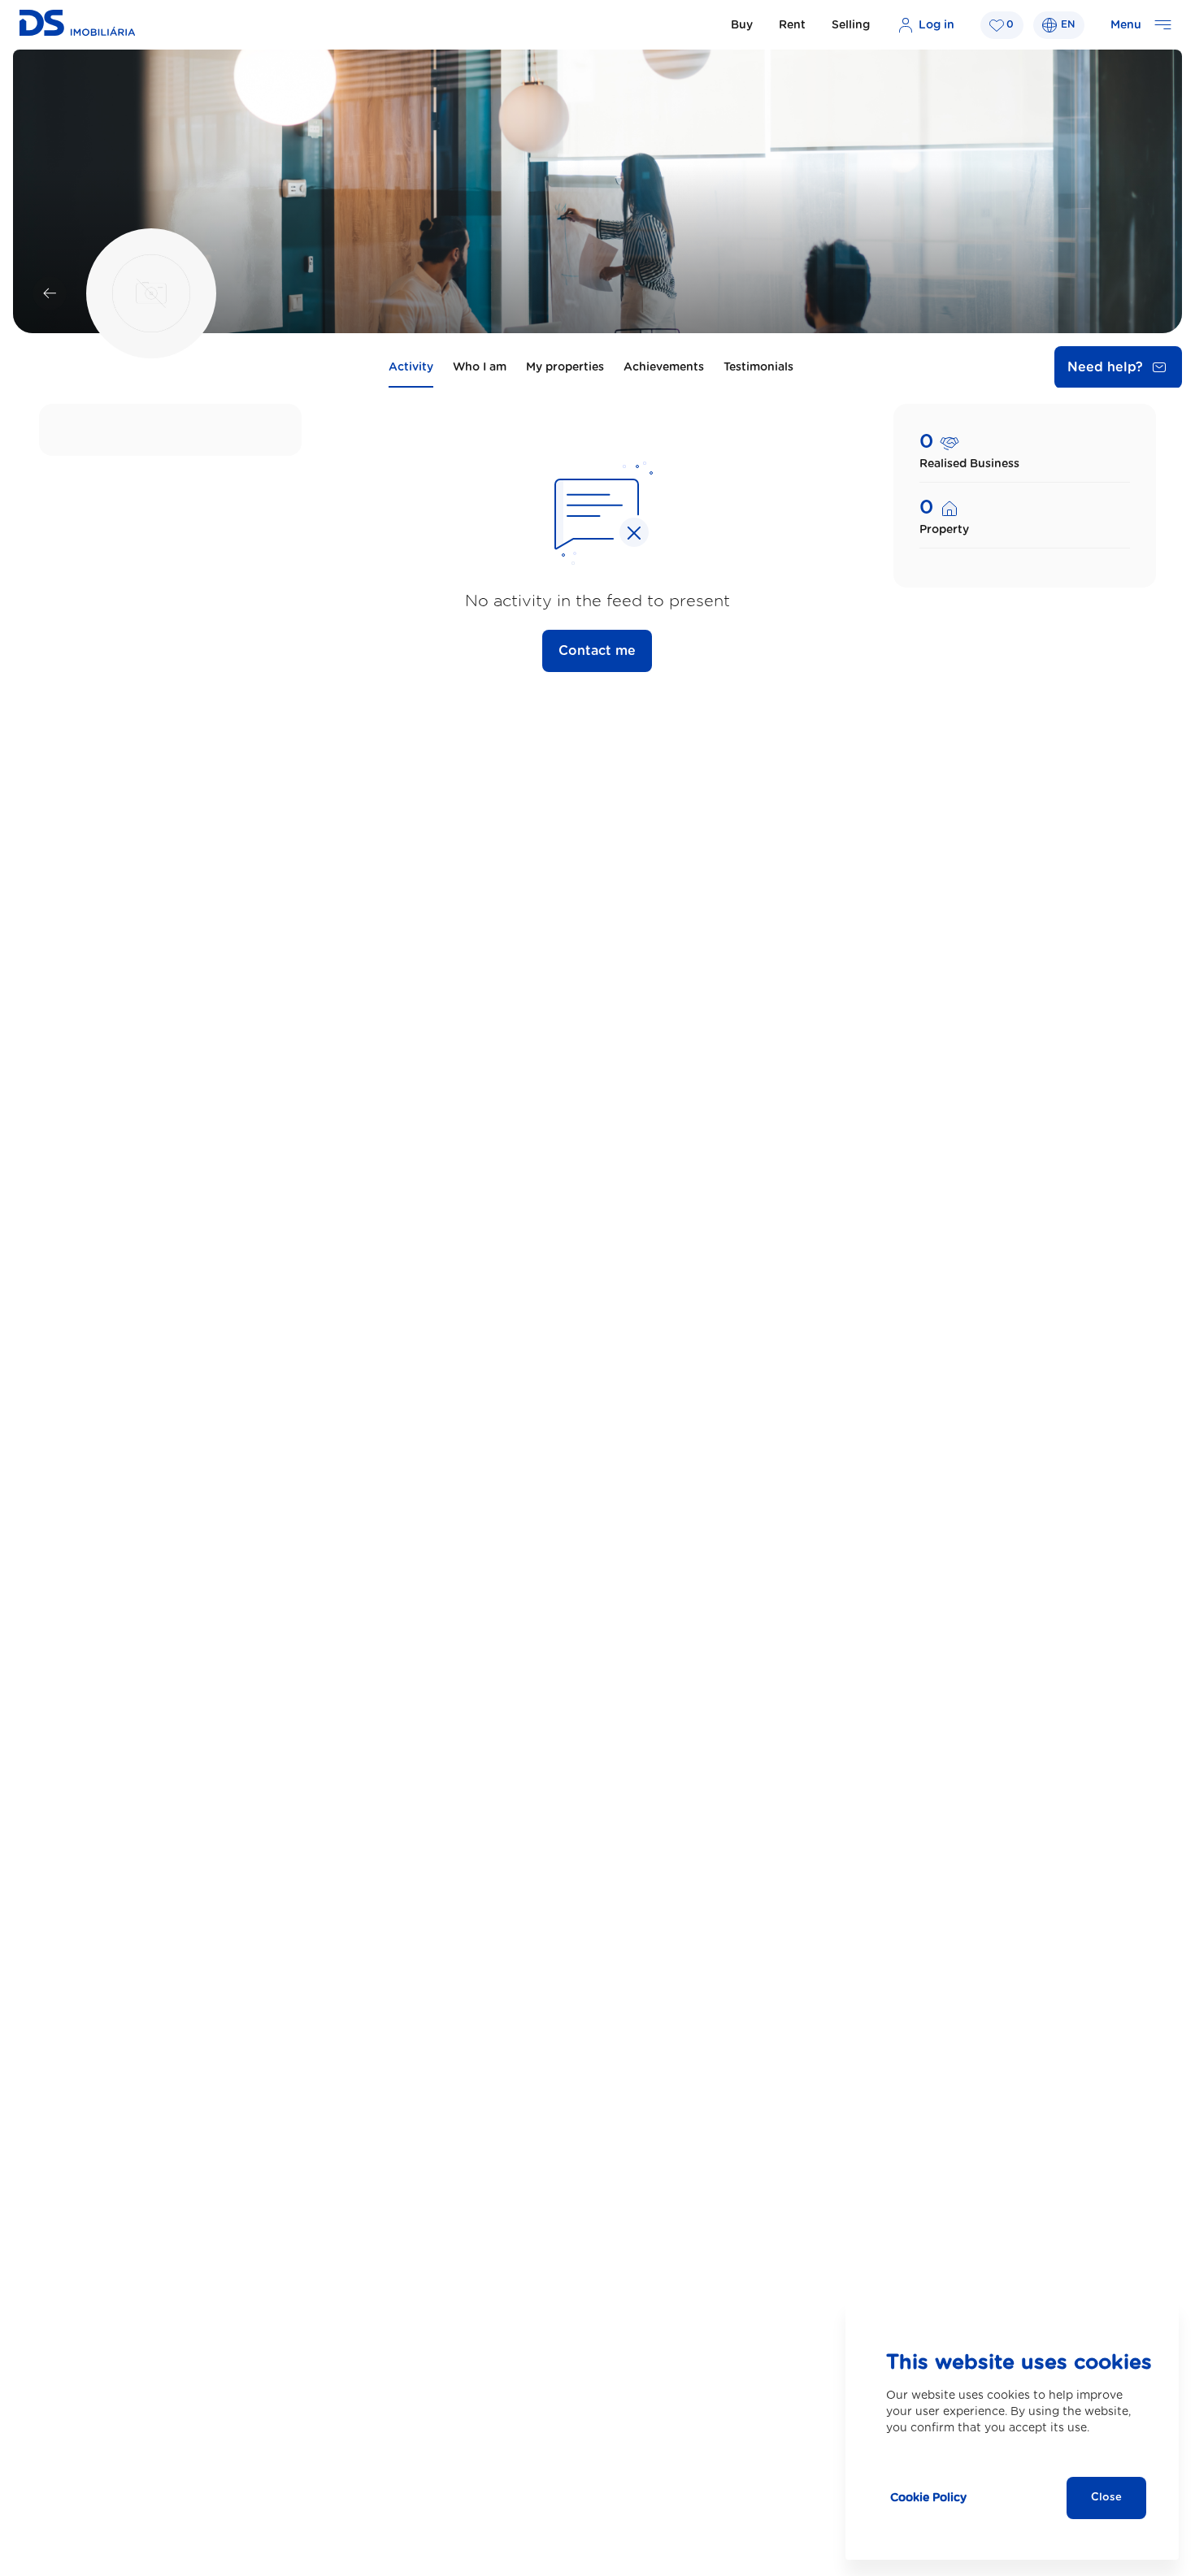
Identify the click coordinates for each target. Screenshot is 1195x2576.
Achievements (664, 367)
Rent (792, 25)
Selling (851, 25)
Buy (742, 25)
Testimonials (758, 367)
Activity (411, 367)
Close (1106, 2498)
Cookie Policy (928, 2498)
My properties (565, 367)
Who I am (480, 367)
